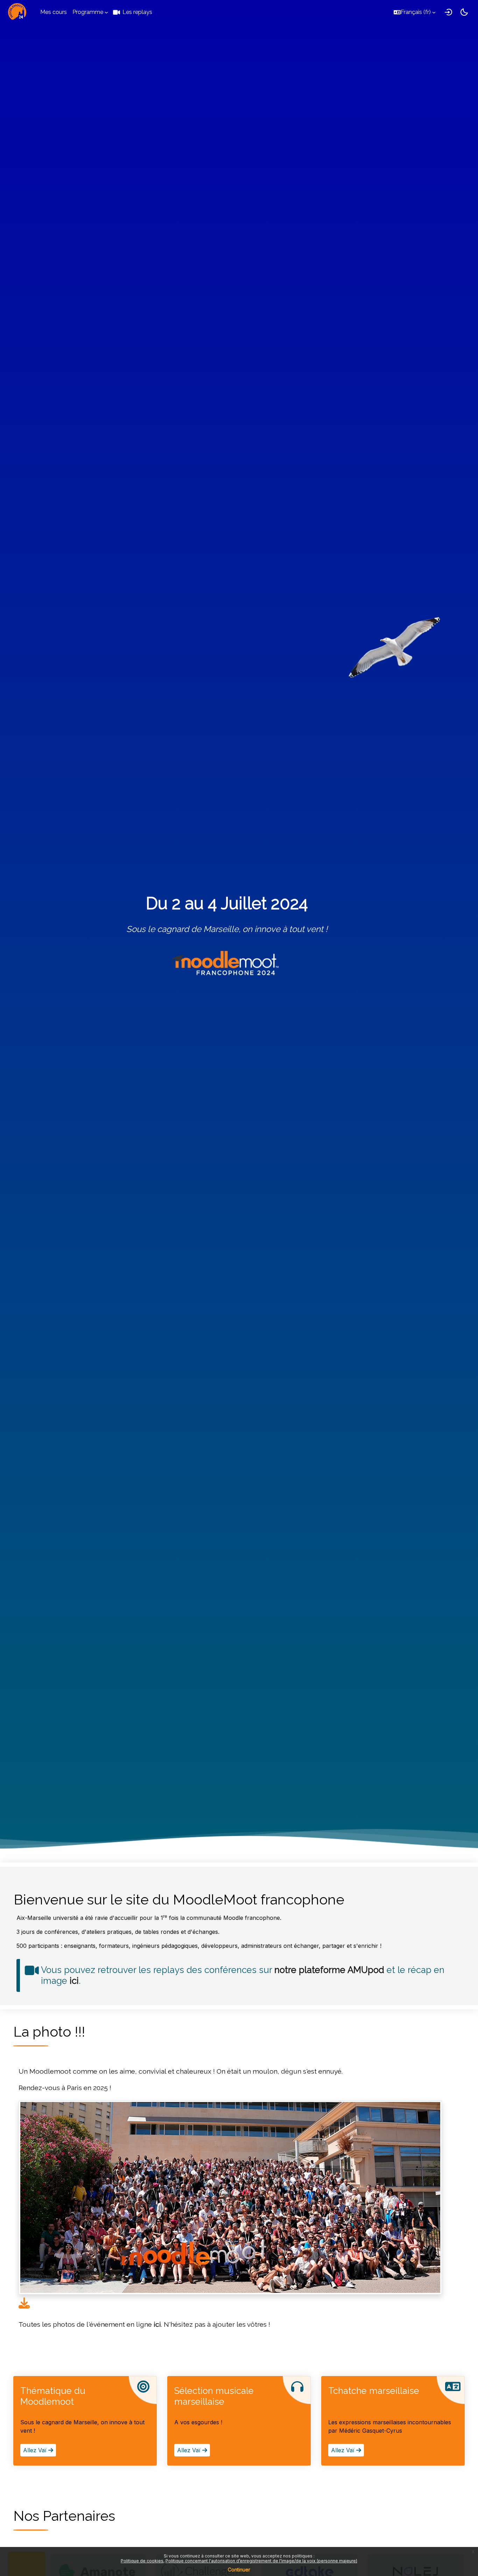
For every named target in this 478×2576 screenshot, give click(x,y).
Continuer (239, 2570)
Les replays (137, 12)
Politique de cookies (142, 2561)
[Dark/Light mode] (464, 12)
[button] (414, 12)
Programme (88, 12)
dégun (291, 2071)
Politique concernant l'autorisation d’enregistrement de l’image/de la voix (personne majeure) (261, 2561)
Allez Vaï (36, 2450)
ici (74, 1981)
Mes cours (54, 12)
